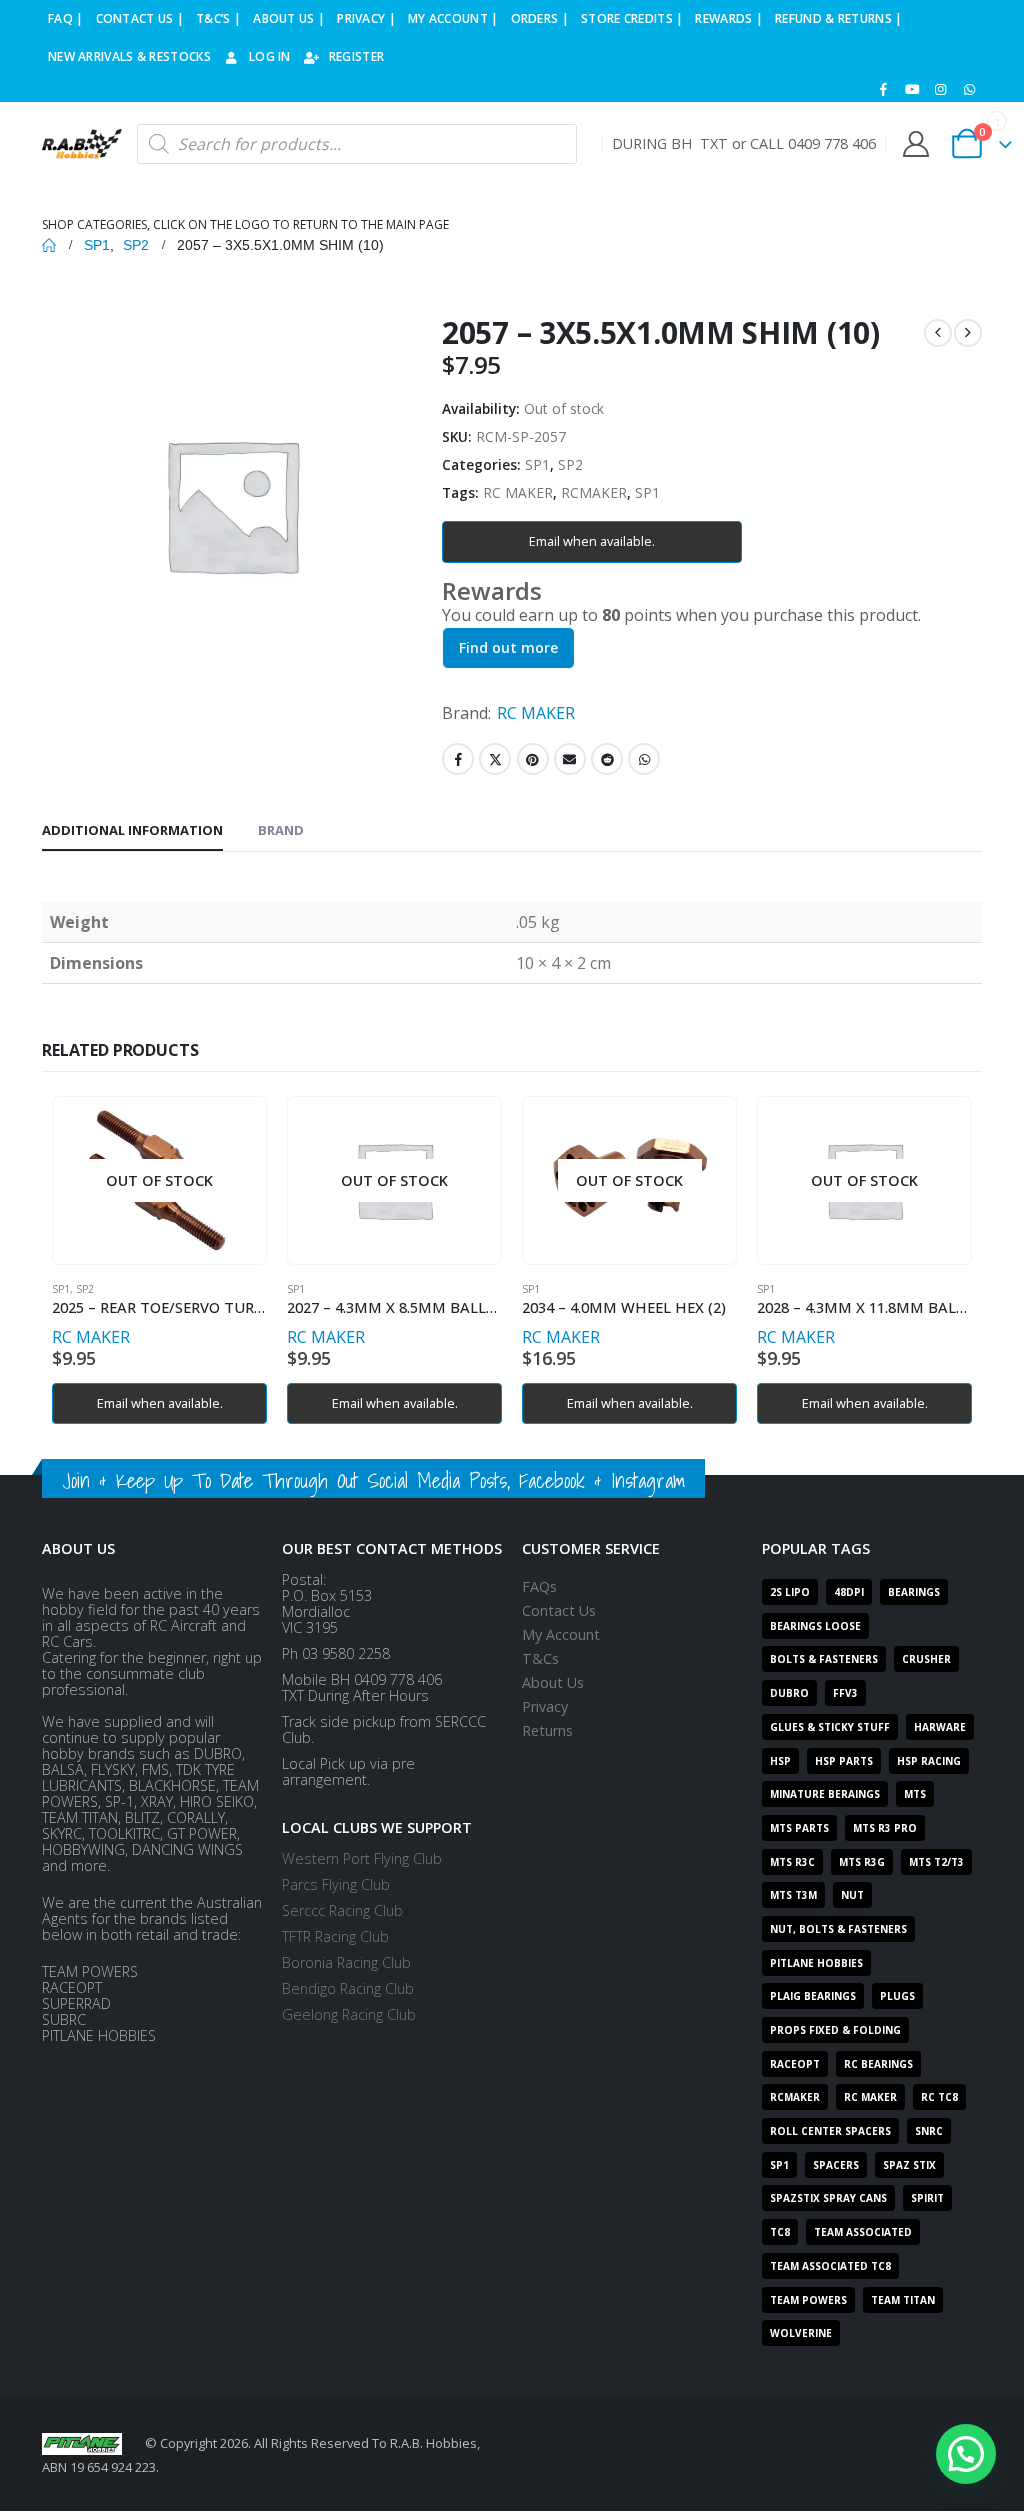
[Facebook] (884, 89)
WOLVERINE (801, 2333)
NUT (852, 1895)
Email (570, 759)
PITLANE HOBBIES (816, 1963)
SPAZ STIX (909, 2165)
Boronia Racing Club (346, 1962)
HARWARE (940, 1727)
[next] (968, 333)
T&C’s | (218, 18)
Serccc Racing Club (342, 1910)
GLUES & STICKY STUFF (830, 1727)
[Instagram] (941, 89)
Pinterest (533, 759)
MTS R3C (792, 1862)
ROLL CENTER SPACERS (830, 2131)
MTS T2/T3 (936, 1862)
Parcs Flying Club (336, 1884)
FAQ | (66, 18)
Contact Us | (140, 18)
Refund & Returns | (838, 18)
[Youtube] (912, 89)
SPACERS (836, 2165)
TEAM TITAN (903, 2300)
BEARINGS (914, 1592)
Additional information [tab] (132, 830)
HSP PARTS (844, 1761)
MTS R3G (862, 1862)
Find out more (508, 647)
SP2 (570, 464)
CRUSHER (926, 1659)
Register (356, 56)
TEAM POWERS (808, 2300)
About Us (553, 1682)
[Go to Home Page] (49, 245)
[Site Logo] (82, 144)
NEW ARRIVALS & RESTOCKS (129, 56)
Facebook (458, 759)
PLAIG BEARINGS (813, 1996)
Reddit (607, 759)
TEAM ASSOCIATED (863, 2232)
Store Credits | (632, 18)
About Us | (289, 18)
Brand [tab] (281, 830)
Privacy (545, 1706)
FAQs (539, 1586)
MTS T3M (793, 1895)
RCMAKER (594, 492)
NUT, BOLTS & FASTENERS (838, 1929)
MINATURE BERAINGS (825, 1794)
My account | (453, 18)
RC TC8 (939, 2097)
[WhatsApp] (969, 89)
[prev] (938, 333)
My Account (561, 1634)
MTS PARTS (799, 1828)
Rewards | (729, 18)
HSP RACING (929, 1761)
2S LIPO (790, 1592)
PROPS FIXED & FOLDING (835, 2030)
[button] (966, 2454)
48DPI (849, 1592)
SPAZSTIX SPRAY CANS (828, 2198)
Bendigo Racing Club (348, 1988)
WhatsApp (644, 759)
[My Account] (915, 144)
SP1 (537, 464)
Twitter (495, 759)
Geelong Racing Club (349, 2014)
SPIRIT (927, 2198)
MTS (915, 1794)
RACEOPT (795, 2064)
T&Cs (540, 1658)
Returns (547, 1730)
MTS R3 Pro (885, 1828)
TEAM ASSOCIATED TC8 (830, 2266)
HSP (780, 1761)
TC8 (780, 2232)
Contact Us (559, 1610)
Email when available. (592, 541)
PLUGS (897, 1996)
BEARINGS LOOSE (815, 1626)
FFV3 (845, 1693)
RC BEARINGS (878, 2064)
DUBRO (789, 1693)
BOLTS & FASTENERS (824, 1659)
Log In (270, 56)
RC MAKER (518, 492)
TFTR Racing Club (335, 1936)
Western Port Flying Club (362, 1858)
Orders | (540, 18)
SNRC (929, 2131)
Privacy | (366, 18)
